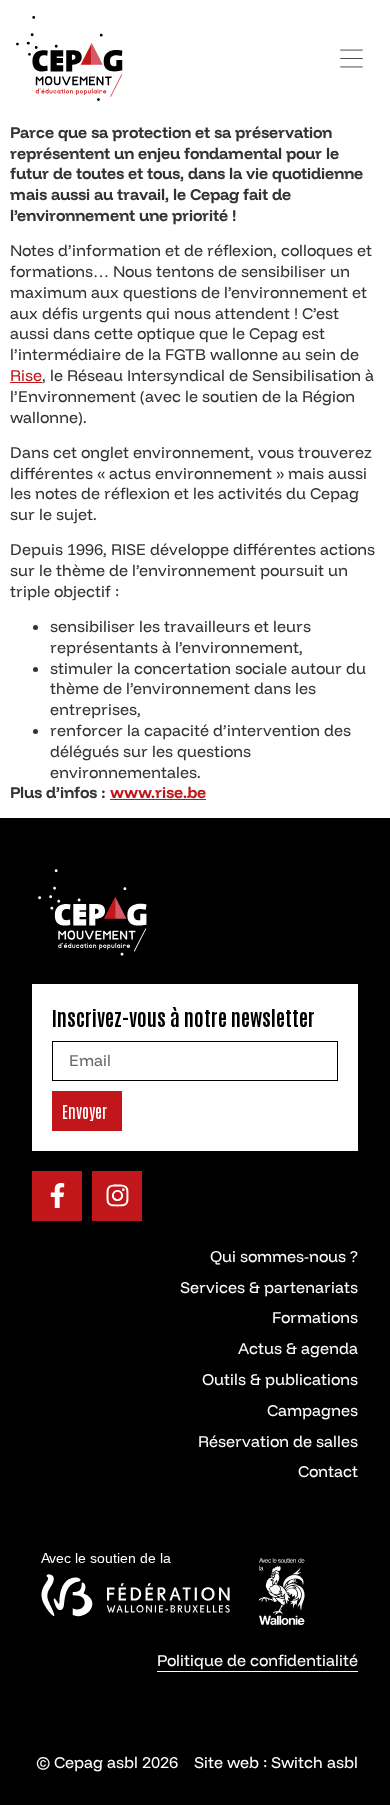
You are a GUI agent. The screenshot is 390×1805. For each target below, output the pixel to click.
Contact (328, 1471)
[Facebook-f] (57, 1196)
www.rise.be (158, 792)
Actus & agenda (298, 1348)
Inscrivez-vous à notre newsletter (183, 1017)
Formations (315, 1317)
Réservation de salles (278, 1441)
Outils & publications (280, 1379)
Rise (26, 375)
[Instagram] (117, 1196)
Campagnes (312, 1410)
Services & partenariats (269, 1287)
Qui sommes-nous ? (284, 1256)
